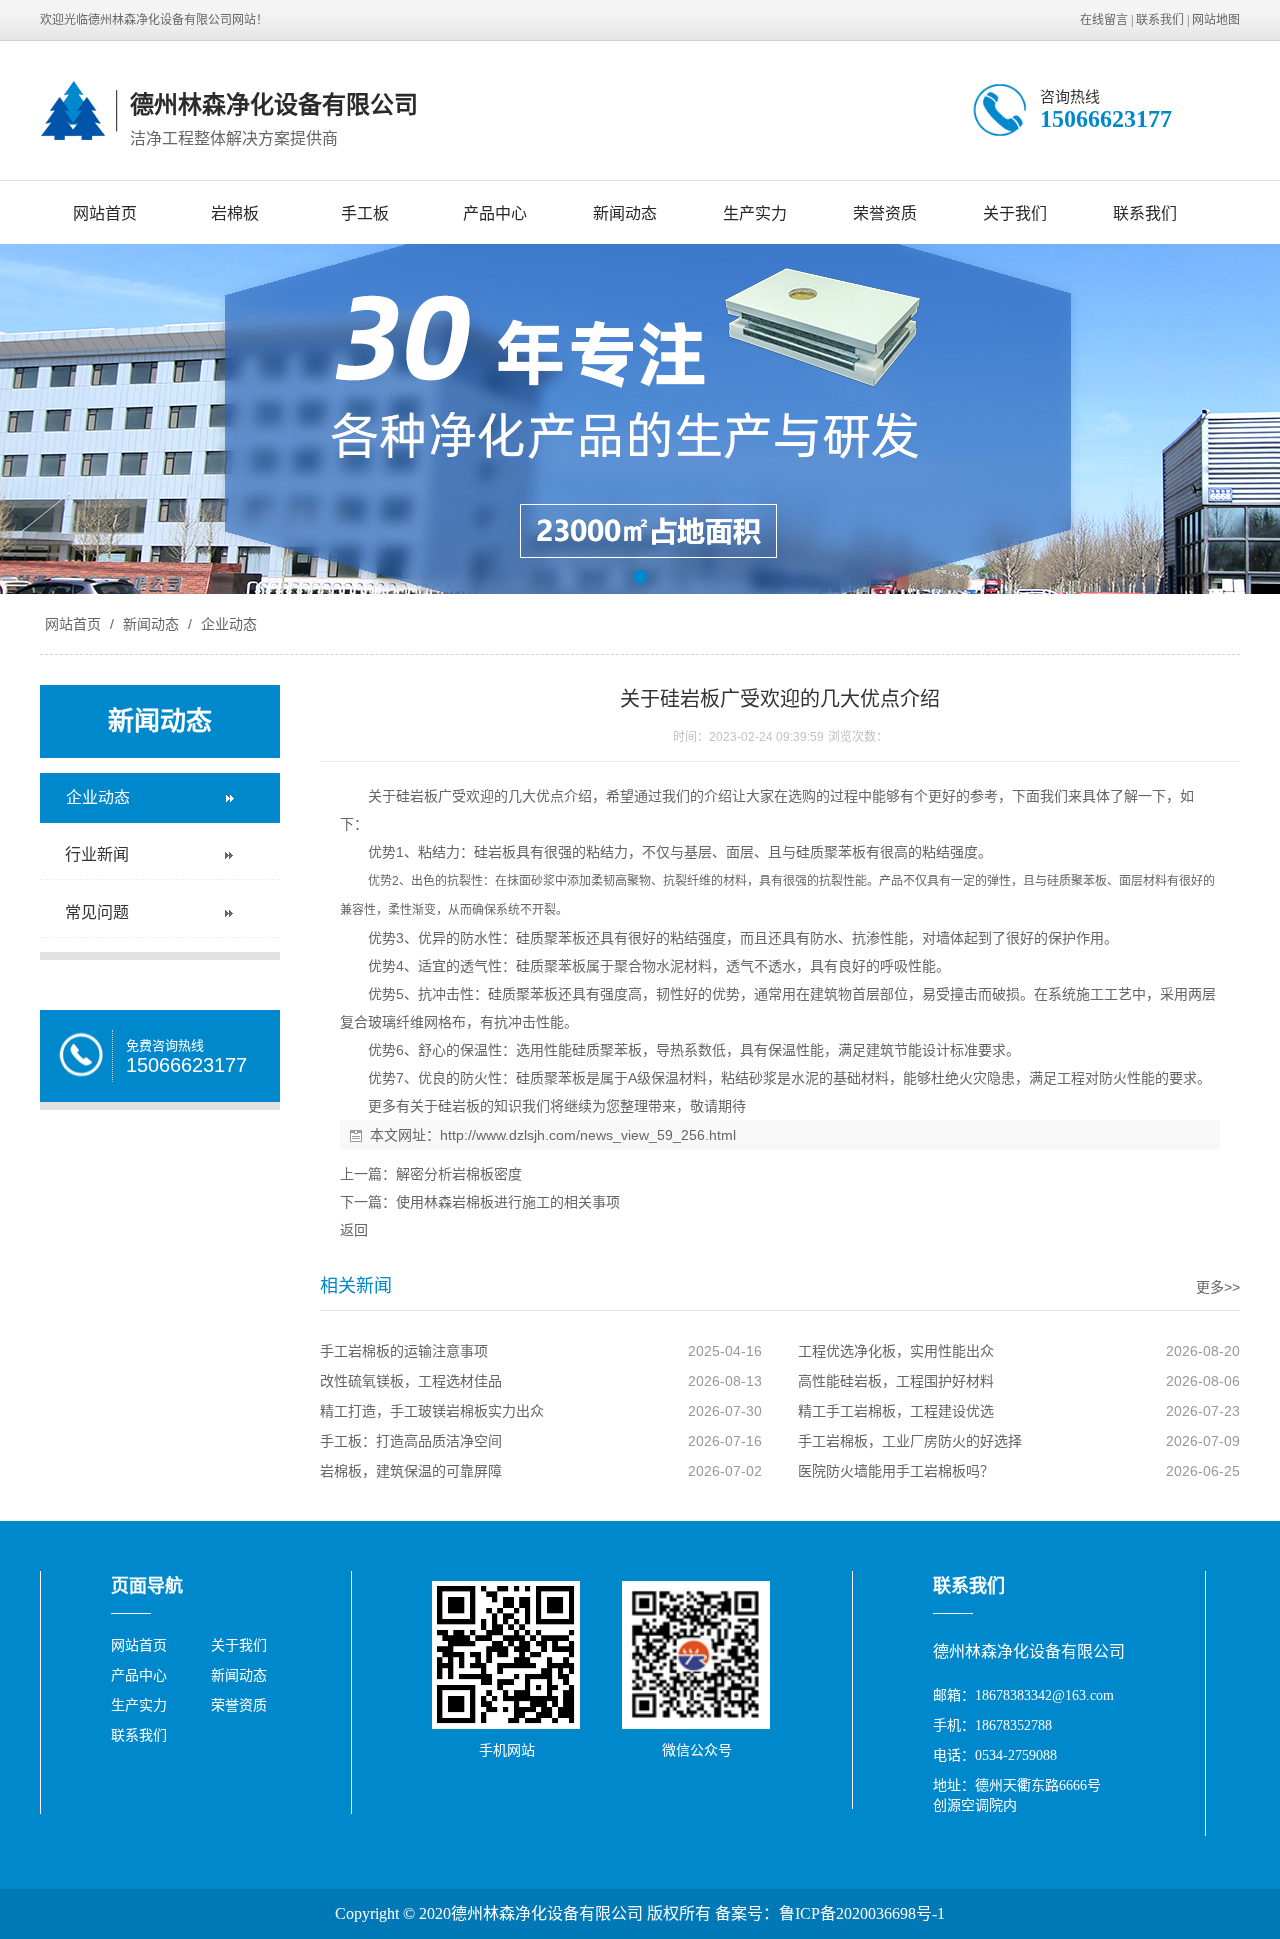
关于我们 (1015, 213)
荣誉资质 (885, 213)
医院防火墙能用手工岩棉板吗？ (896, 1471)
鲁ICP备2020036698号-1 (862, 1913)
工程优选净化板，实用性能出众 (896, 1351)
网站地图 (1216, 20)
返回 (354, 1230)
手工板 (365, 213)
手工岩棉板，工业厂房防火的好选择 (910, 1441)
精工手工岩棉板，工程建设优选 (896, 1411)
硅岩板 (417, 796)
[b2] (640, 419)
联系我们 (1160, 20)
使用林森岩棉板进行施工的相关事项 (508, 1202)
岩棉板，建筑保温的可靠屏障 (411, 1471)
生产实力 (755, 213)
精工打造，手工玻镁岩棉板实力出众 (432, 1411)
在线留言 (1104, 20)
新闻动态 (625, 213)
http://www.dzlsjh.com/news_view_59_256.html (588, 1135)
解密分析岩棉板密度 (459, 1174)
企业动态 (227, 624)
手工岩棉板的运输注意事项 (404, 1351)
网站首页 (105, 213)
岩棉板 (235, 213)
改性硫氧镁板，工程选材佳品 (411, 1381)
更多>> (1218, 1287)
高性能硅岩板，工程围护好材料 (896, 1381)
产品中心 (495, 213)
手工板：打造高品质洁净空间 (411, 1441)
